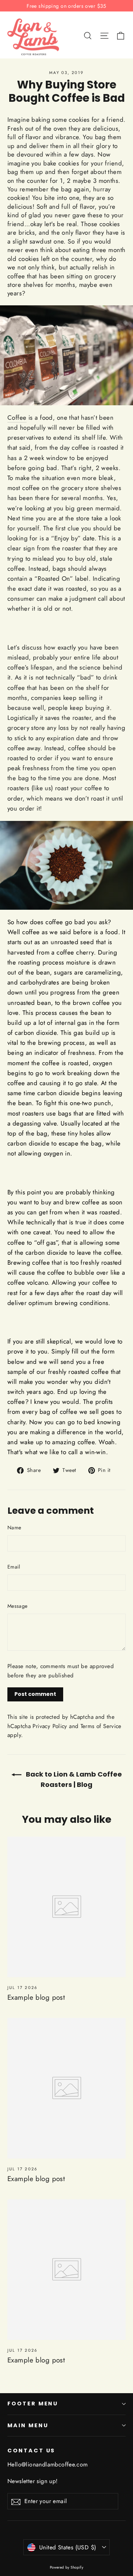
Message (17, 1606)
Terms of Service (101, 1726)
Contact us (31, 2451)
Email (14, 1567)
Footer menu (33, 2404)
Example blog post (36, 1997)
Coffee (17, 417)
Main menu (28, 2425)
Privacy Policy (50, 1726)
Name (14, 1527)
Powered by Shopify (67, 2567)
